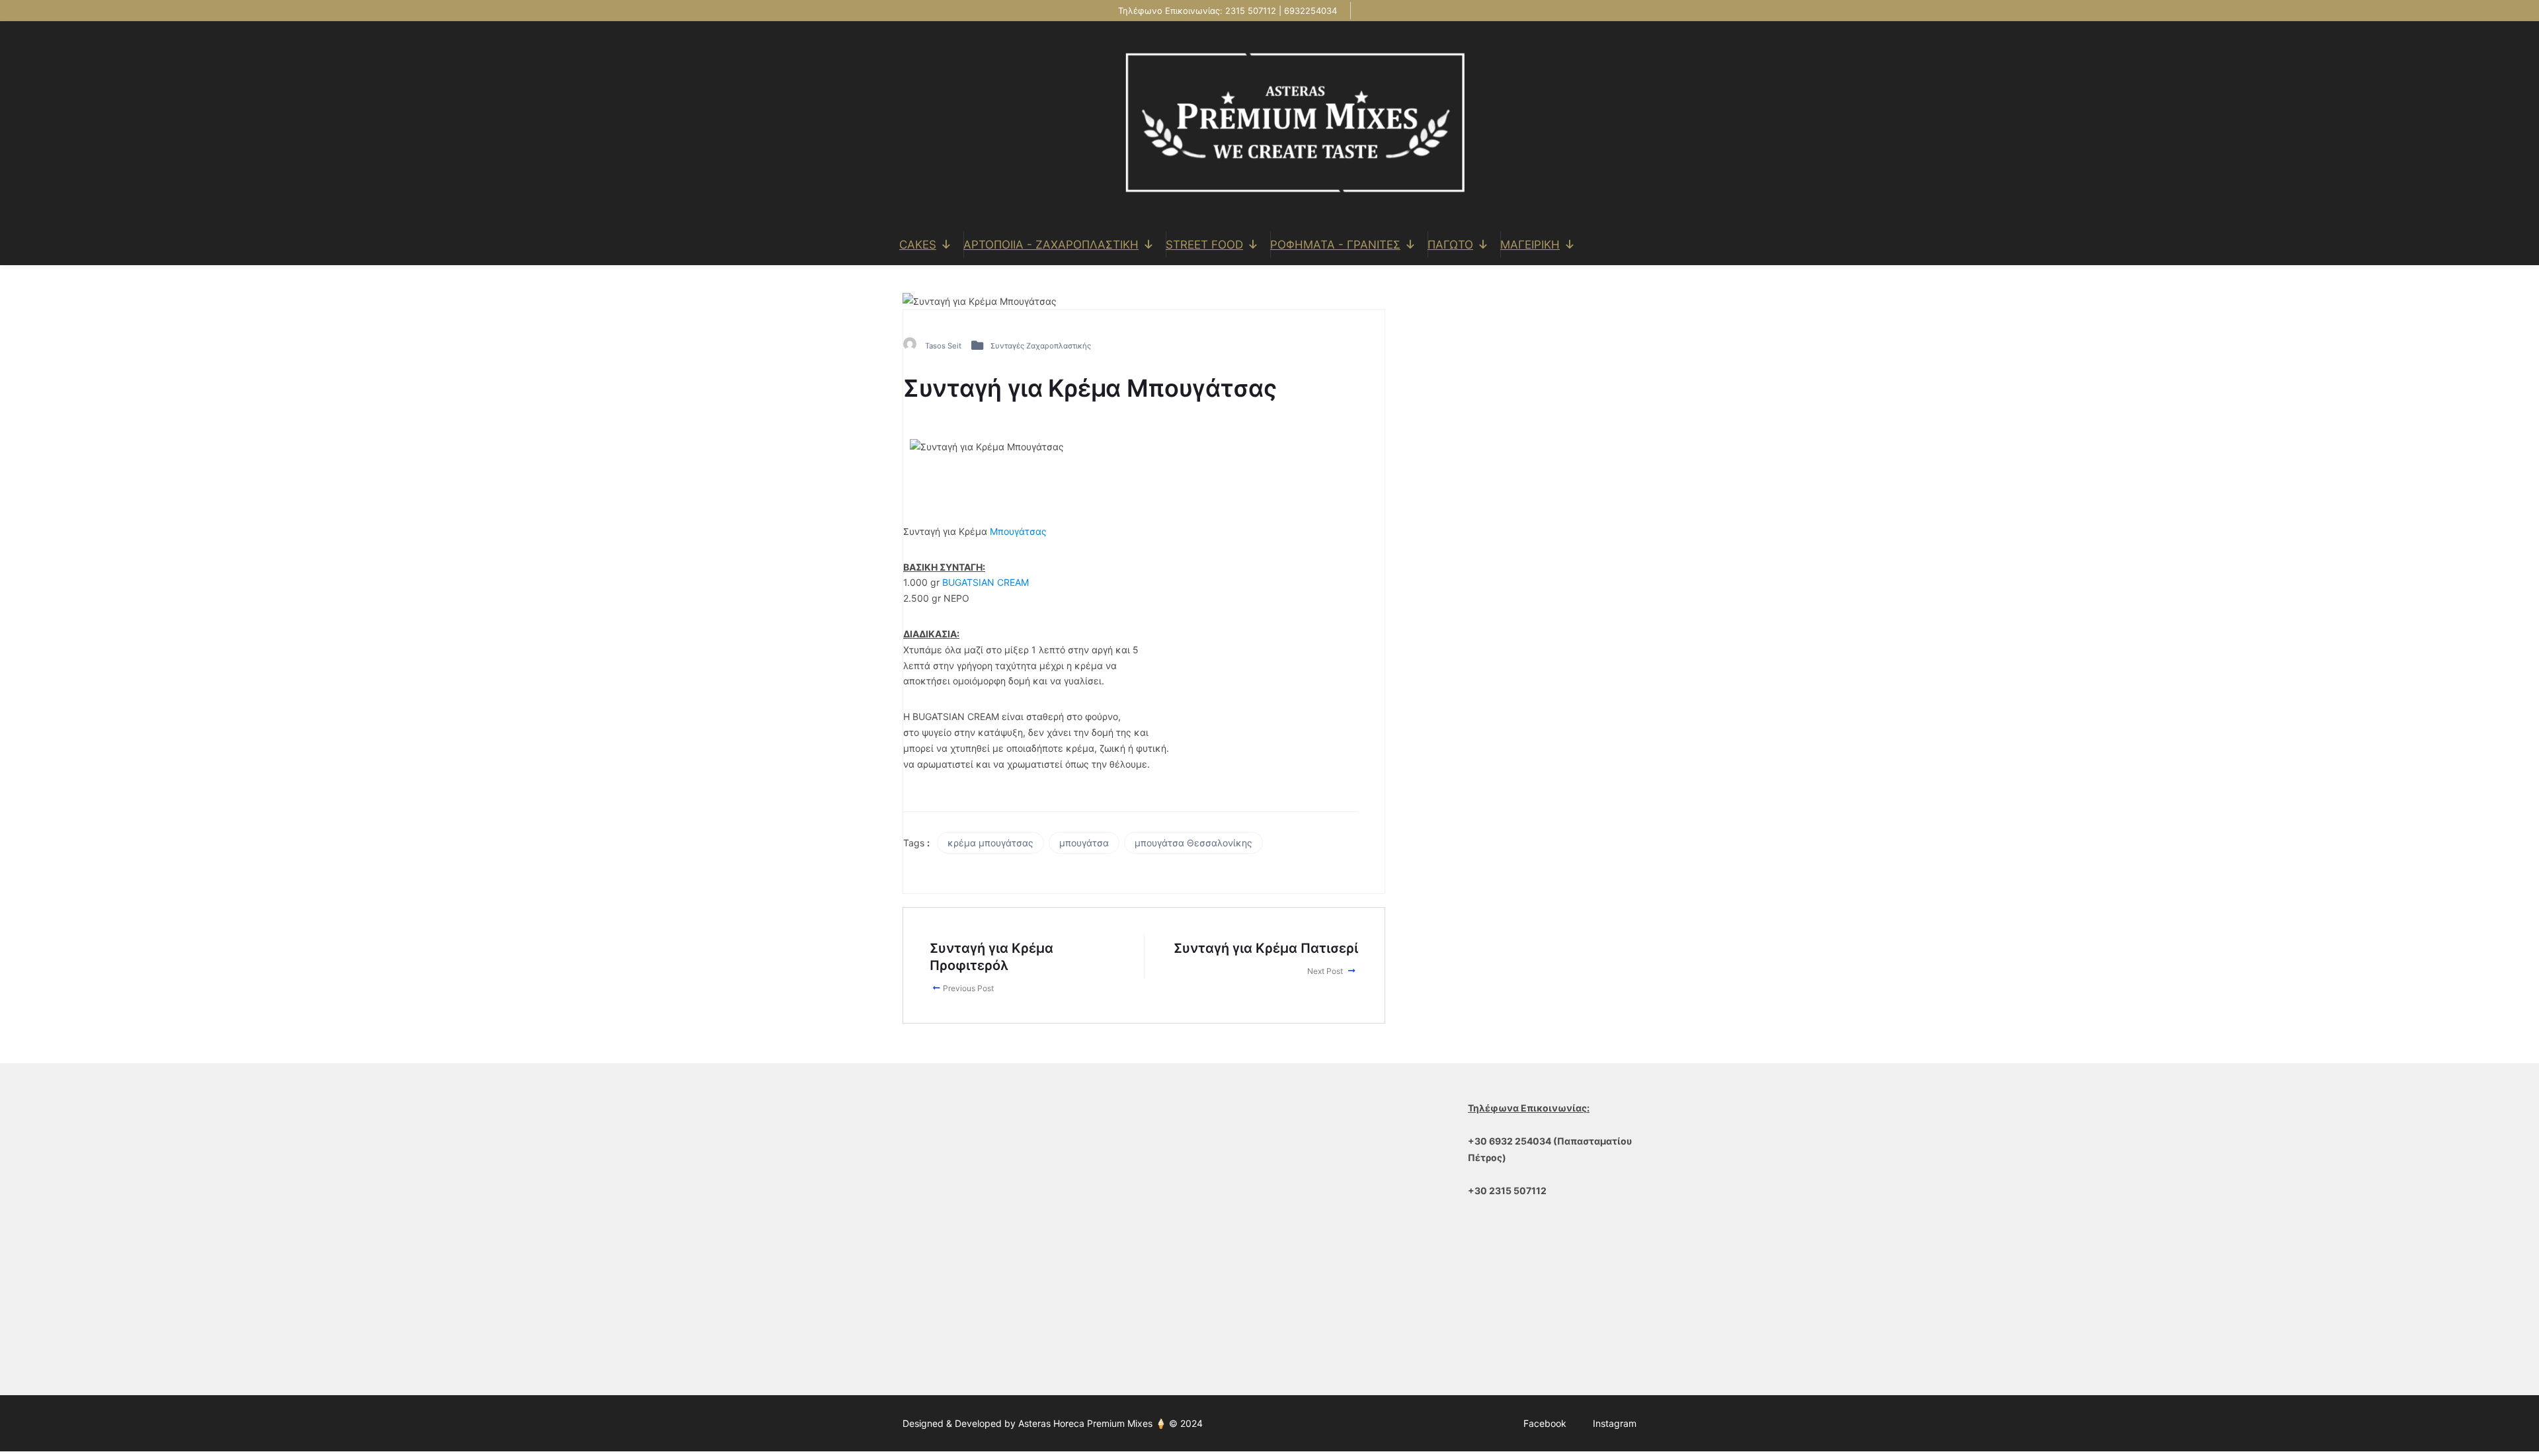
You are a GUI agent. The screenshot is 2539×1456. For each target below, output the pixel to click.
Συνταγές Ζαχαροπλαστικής (1041, 346)
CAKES (918, 245)
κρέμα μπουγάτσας (990, 843)
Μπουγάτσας (1018, 531)
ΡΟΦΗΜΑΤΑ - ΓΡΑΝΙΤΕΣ (1335, 245)
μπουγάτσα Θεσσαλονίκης (1193, 843)
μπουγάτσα (1084, 843)
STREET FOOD (1204, 245)
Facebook (1545, 1423)
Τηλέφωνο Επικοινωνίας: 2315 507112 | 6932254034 (1226, 11)
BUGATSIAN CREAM (986, 582)
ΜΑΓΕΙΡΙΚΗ (1530, 245)
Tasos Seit (943, 346)
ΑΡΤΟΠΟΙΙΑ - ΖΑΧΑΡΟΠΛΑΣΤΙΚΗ (1051, 245)
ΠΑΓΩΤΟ (1450, 245)
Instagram (1615, 1423)
